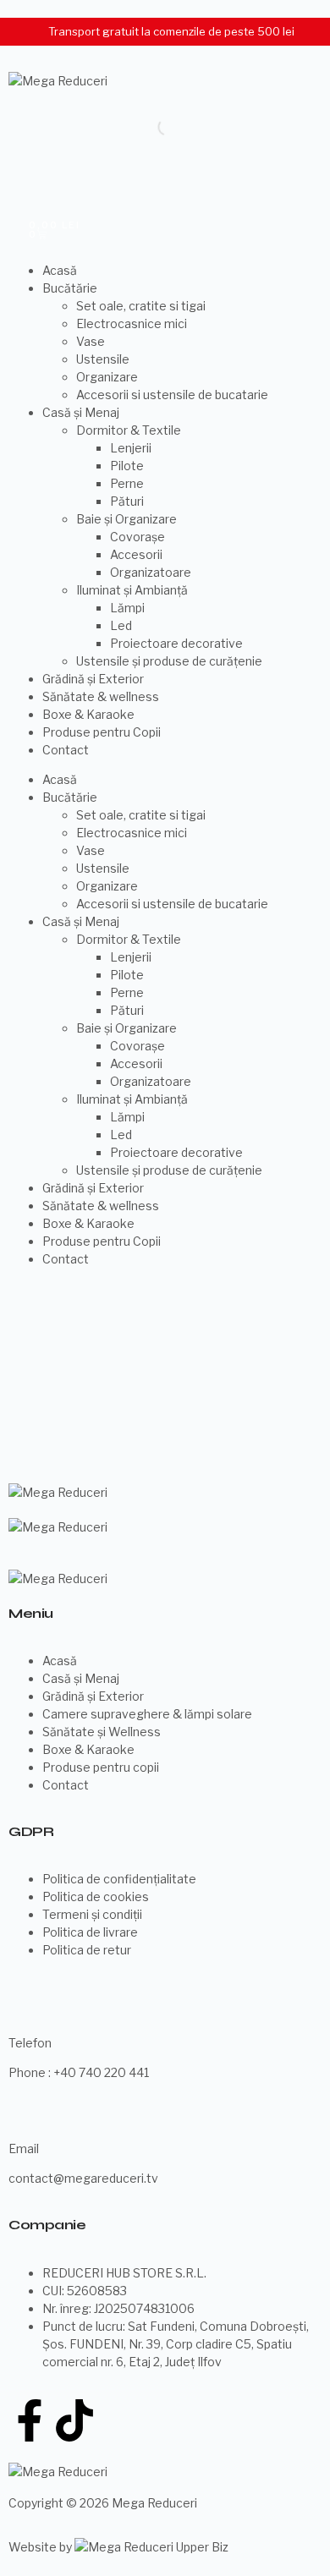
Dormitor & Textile (129, 430)
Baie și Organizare (126, 519)
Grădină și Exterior (93, 679)
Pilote (127, 466)
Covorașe (137, 537)
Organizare (107, 377)
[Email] (30, 2114)
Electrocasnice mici (132, 323)
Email (24, 2148)
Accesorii (136, 554)
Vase (91, 341)
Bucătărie (70, 288)
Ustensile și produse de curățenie (169, 661)
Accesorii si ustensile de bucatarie (172, 395)
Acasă (60, 270)
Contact (66, 750)
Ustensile (103, 359)
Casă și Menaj (81, 412)
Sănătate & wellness (101, 696)
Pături (127, 501)
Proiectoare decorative (176, 643)
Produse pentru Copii (102, 732)
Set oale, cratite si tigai (141, 306)
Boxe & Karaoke (88, 714)
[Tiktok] (74, 2420)
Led (121, 625)
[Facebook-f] (30, 2420)
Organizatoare (151, 572)
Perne (127, 483)
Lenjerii (131, 448)
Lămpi (127, 608)
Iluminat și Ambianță (132, 590)
